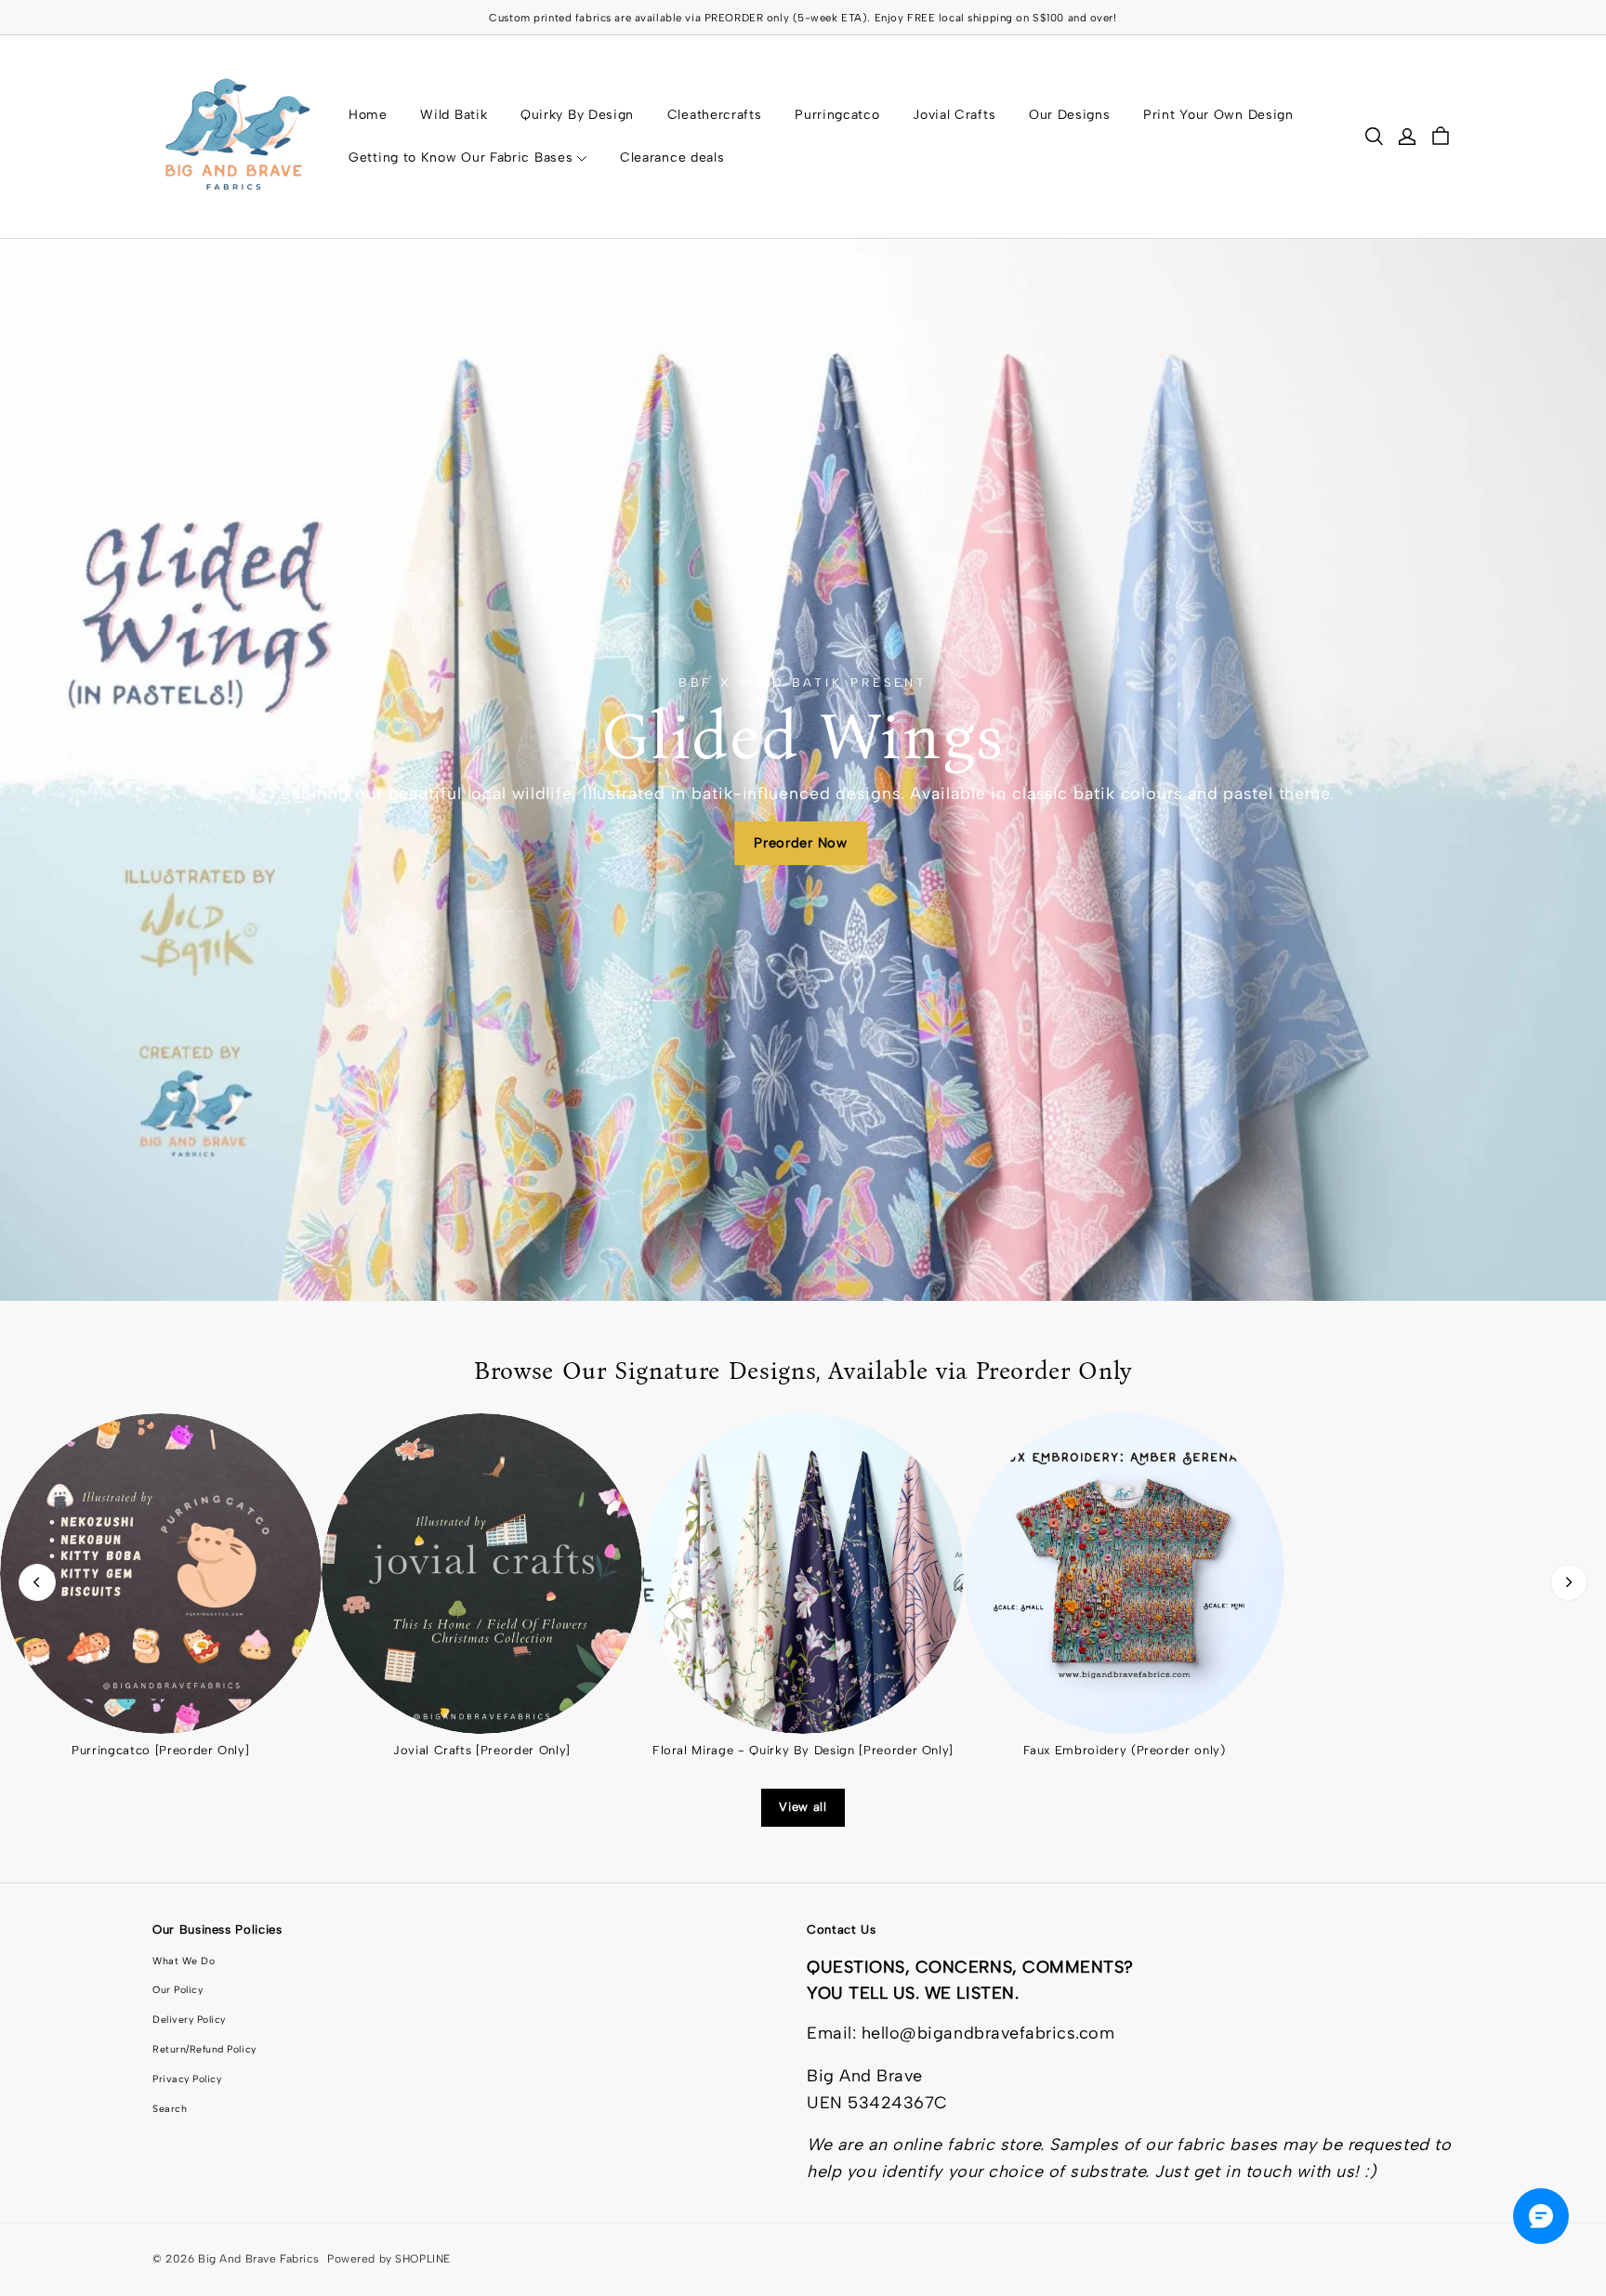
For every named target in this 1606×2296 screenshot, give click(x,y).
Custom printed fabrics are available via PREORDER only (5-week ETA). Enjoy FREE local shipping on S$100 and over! (803, 18)
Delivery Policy (189, 2020)
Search (170, 2109)
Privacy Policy (187, 2079)
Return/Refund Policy (204, 2049)
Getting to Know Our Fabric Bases (461, 157)
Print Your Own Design (1218, 115)
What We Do (184, 1961)
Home (368, 115)
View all (803, 1807)
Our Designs (1070, 115)
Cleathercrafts (715, 115)
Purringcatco (837, 115)
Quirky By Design (577, 115)
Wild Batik (454, 115)
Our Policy (178, 1990)
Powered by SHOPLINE (389, 2259)
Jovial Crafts (954, 115)
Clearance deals (672, 157)
